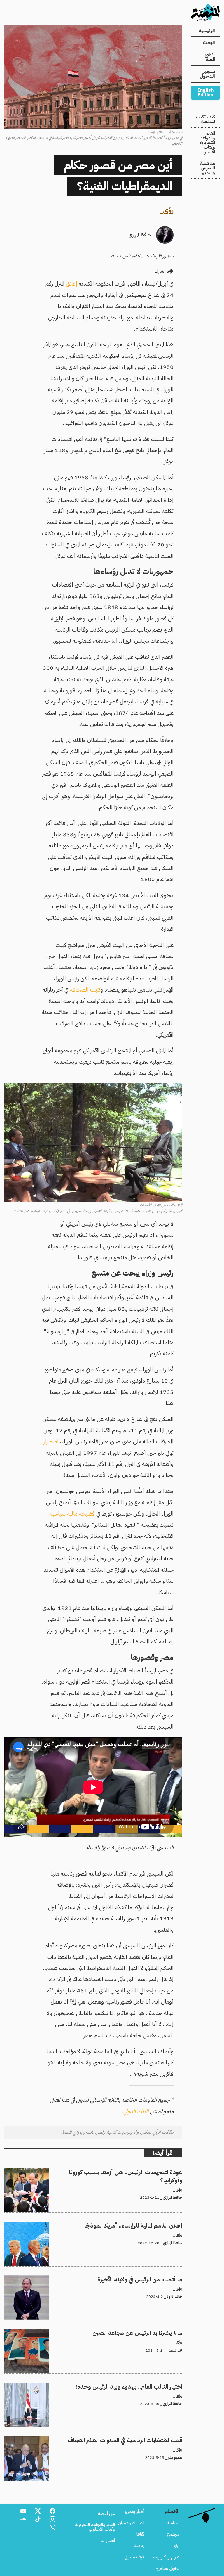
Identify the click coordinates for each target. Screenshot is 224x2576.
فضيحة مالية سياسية (72, 1514)
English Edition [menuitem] (205, 93)
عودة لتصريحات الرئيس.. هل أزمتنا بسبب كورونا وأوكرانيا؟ (133, 2172)
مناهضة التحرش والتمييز (207, 168)
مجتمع (173, 2534)
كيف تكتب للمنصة (205, 119)
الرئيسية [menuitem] (207, 31)
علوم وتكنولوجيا (166, 2557)
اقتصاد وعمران (131, 2523)
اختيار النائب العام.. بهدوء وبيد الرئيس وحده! (143, 2386)
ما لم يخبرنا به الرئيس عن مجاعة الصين (149, 2332)
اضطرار (51, 1441)
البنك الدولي (136, 2111)
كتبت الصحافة (85, 990)
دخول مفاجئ (168, 2568)
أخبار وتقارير (134, 2511)
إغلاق (72, 284)
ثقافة (140, 2534)
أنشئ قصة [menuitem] (210, 57)
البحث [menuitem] (209, 43)
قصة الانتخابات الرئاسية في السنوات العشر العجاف (139, 2440)
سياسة (173, 2523)
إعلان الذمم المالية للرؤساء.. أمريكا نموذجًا (147, 2225)
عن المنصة (106, 2513)
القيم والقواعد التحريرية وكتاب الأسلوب (207, 143)
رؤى (168, 210)
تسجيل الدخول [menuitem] (207, 74)
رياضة (139, 2546)
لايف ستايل (134, 2557)
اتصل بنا (108, 2540)
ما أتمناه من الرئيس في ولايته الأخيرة (151, 2279)
